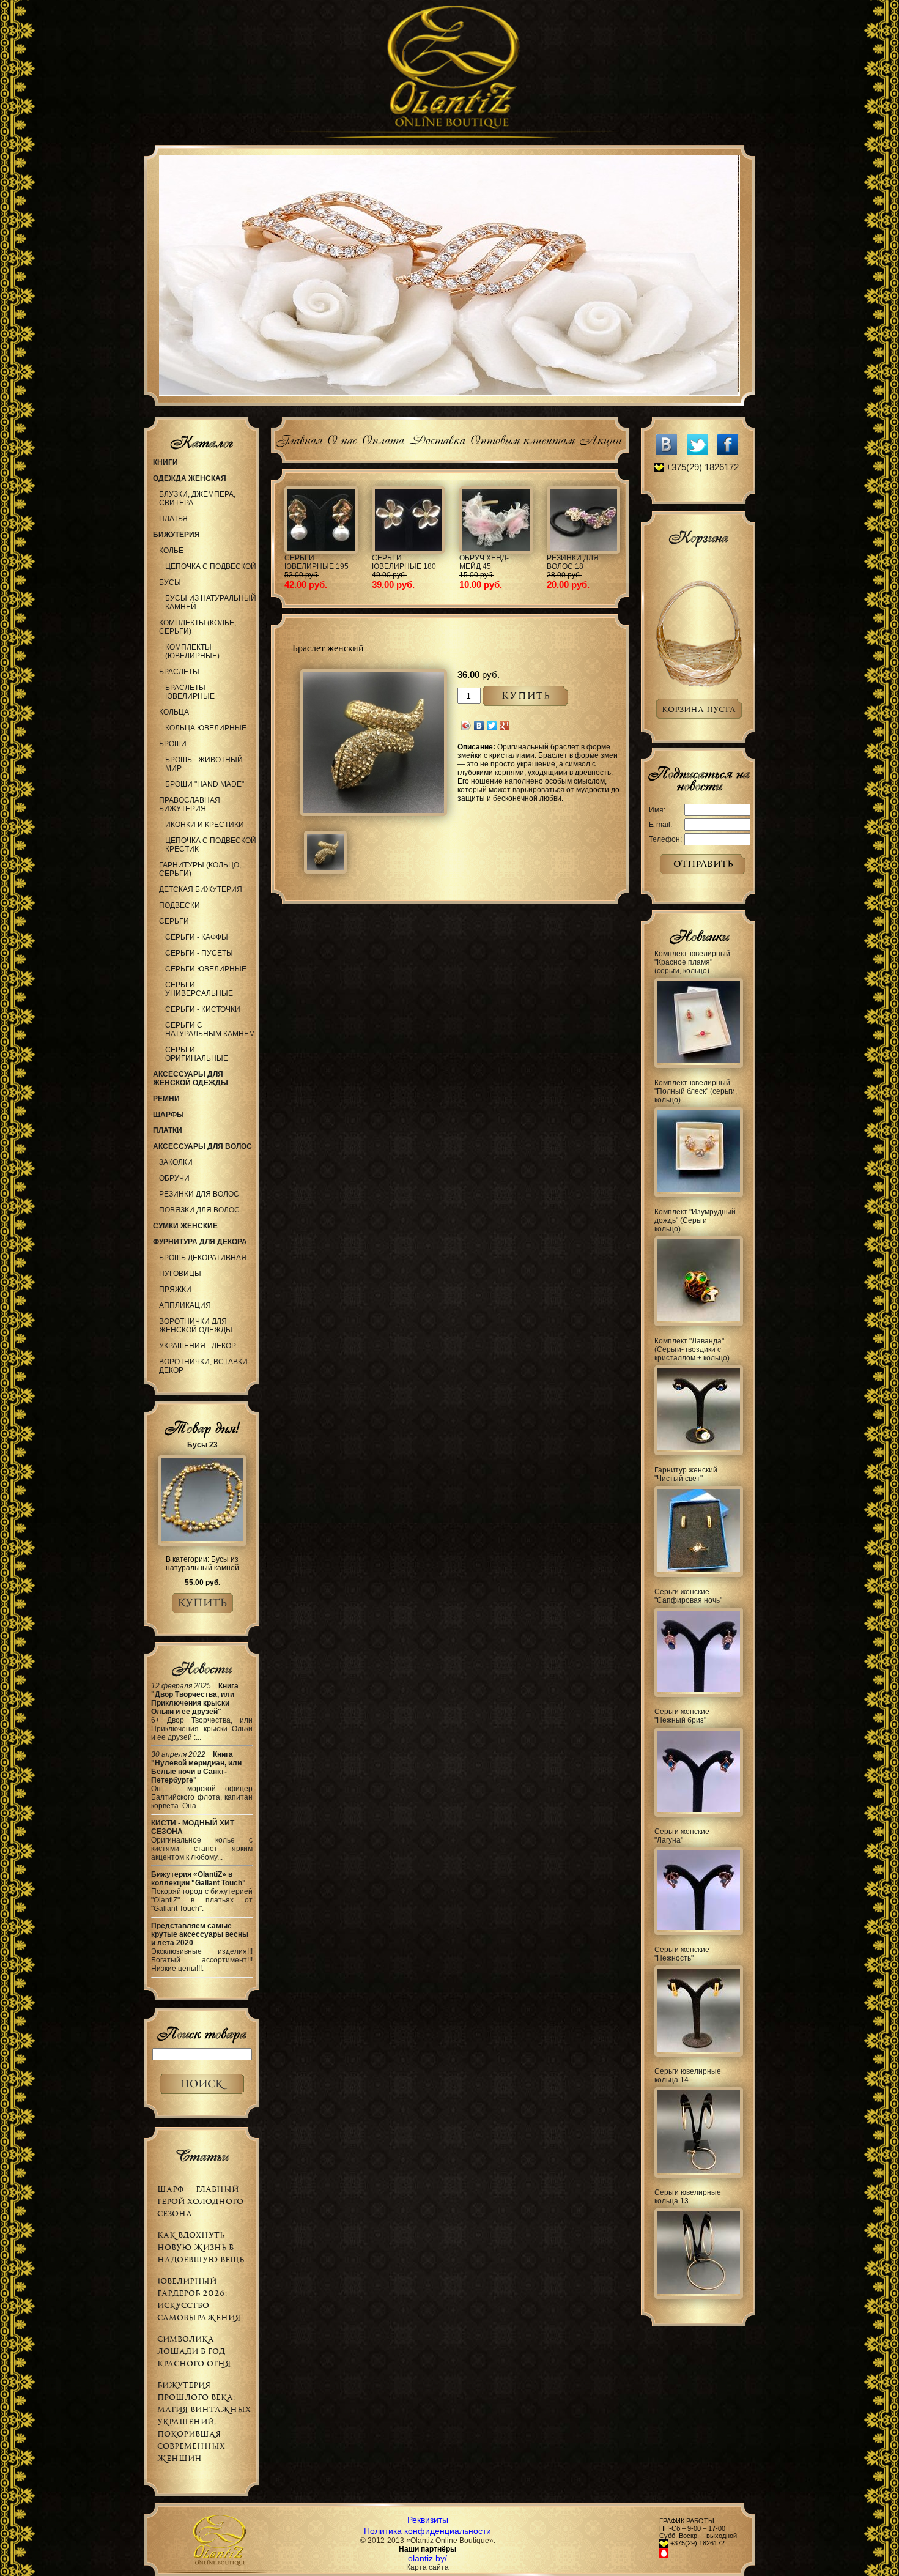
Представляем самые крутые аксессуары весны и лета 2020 (200, 1934)
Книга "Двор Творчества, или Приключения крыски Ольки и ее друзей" (195, 1699)
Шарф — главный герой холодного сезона (200, 2201)
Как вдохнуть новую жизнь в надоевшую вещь (201, 2247)
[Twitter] (492, 726)
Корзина (698, 537)
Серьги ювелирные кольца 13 (688, 2197)
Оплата (383, 438)
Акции (600, 438)
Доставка (437, 438)
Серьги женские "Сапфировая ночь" (688, 1596)
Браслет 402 (542, 558)
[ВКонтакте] (479, 726)
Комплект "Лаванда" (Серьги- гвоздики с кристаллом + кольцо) (692, 1349)
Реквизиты (428, 2520)
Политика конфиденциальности (427, 2531)
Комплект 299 (283, 558)
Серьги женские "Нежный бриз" (682, 1716)
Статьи (202, 2156)
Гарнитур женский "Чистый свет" (686, 1474)
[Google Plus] (505, 726)
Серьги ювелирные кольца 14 (688, 2076)
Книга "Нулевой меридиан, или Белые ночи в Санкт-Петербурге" (196, 1767)
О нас (342, 438)
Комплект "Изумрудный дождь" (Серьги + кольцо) (695, 1220)
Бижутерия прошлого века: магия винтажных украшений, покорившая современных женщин (204, 2422)
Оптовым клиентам (522, 438)
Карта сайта (427, 2567)
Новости (202, 1668)
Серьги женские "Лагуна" (682, 1836)
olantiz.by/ (427, 2558)
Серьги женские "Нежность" (682, 1954)
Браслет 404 (455, 558)
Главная (299, 438)
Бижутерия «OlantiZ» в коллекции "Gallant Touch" (198, 1879)
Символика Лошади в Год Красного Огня (194, 2351)
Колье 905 (363, 558)
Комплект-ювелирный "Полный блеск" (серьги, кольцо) (696, 1091)
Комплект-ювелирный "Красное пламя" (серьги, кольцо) (692, 962)
